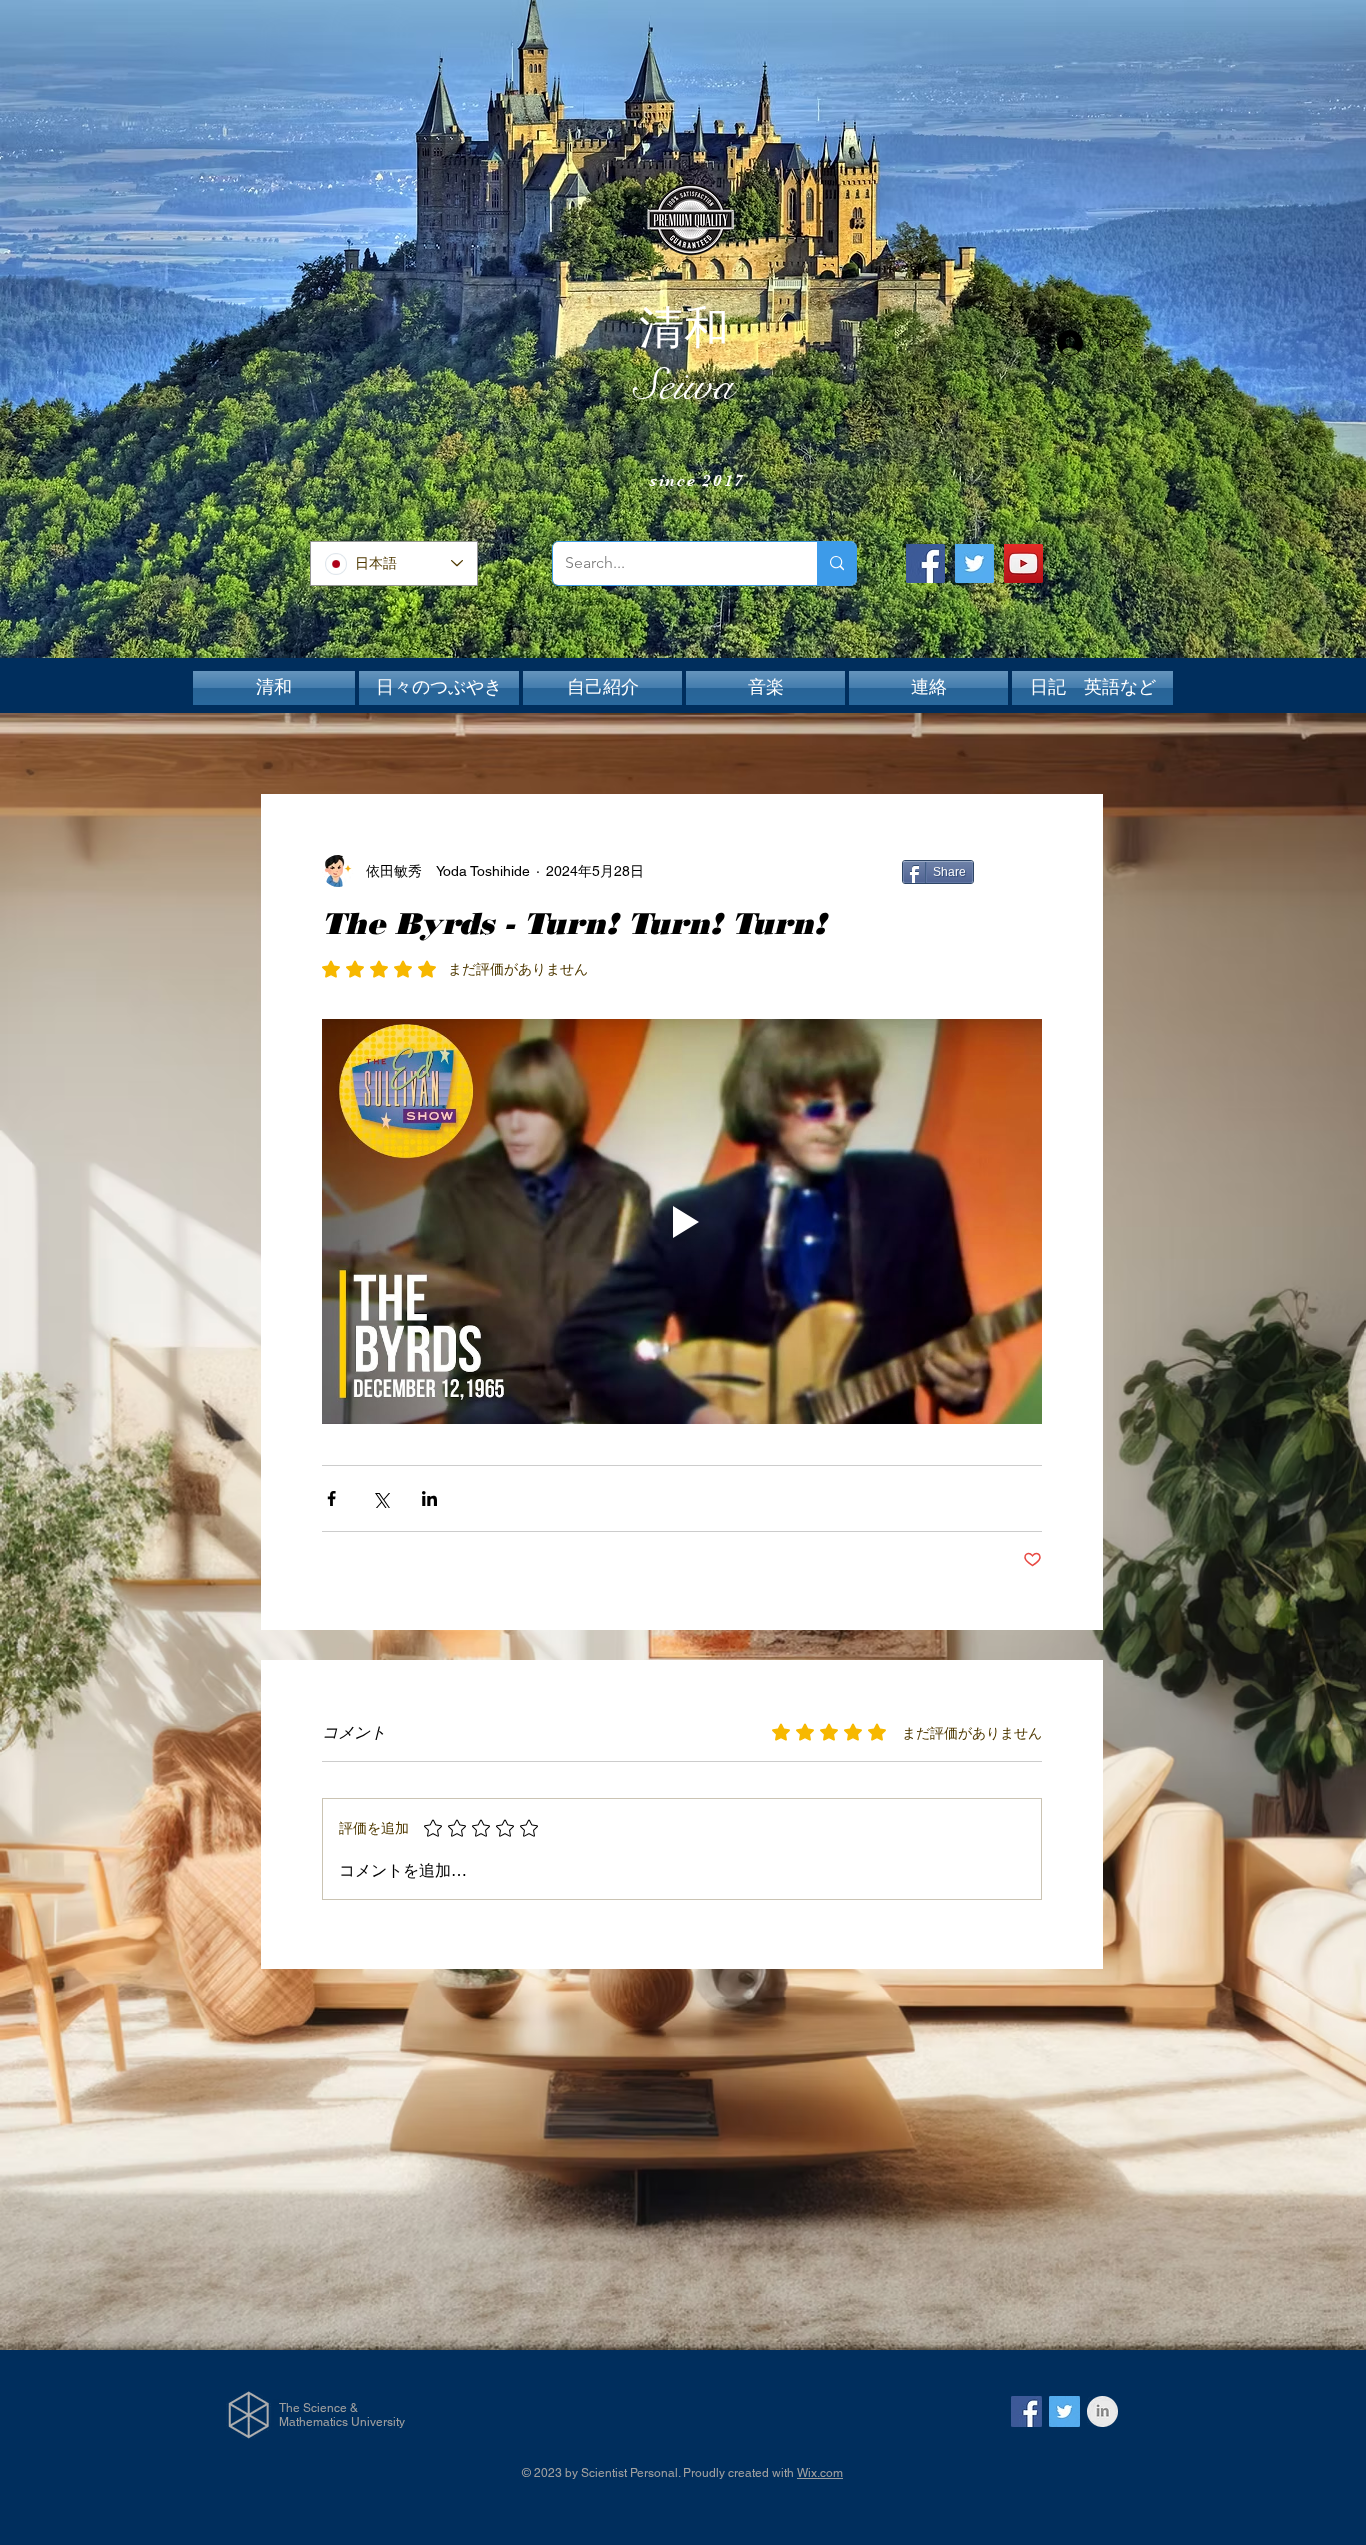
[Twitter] (974, 563)
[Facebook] (925, 563)
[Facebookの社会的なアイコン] (1026, 2411)
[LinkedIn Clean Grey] (1102, 2411)
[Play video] (682, 1221)
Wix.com (820, 2473)
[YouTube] (1023, 563)
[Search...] (836, 563)
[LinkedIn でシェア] (429, 1498)
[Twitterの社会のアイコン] (1064, 2411)
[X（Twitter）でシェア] (380, 1498)
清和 (684, 328)
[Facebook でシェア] (331, 1498)
